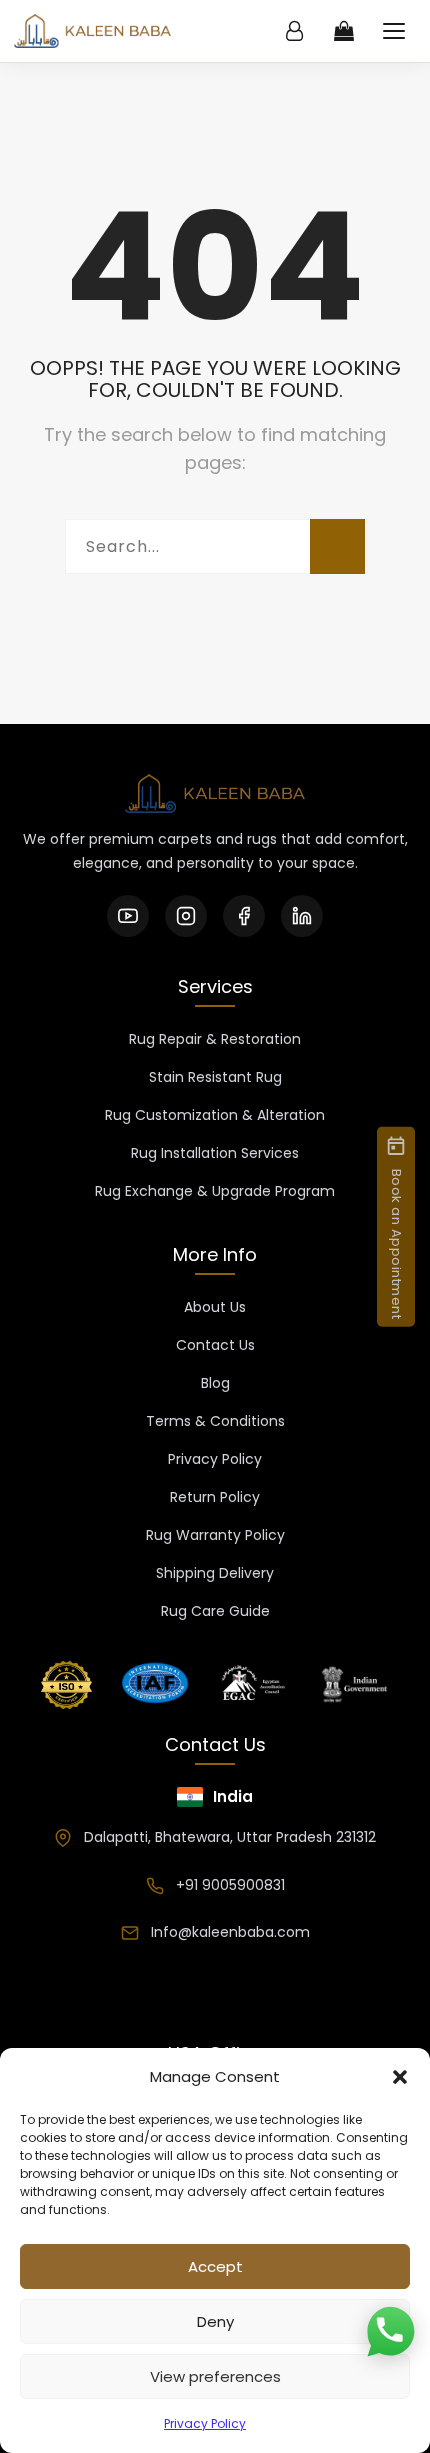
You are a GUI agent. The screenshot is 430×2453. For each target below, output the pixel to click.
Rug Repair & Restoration (215, 1039)
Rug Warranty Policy (215, 1535)
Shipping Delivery (215, 1573)
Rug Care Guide (215, 1611)
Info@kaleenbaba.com (230, 1932)
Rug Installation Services (215, 1153)
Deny (215, 2321)
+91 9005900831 (230, 1885)
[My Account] (294, 31)
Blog (215, 1383)
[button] (400, 2077)
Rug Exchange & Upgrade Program (215, 1191)
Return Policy (215, 1497)
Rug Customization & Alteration (215, 1115)
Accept (215, 2266)
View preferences (215, 2376)
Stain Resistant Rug (215, 1077)
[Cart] (344, 31)
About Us (215, 1307)
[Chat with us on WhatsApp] (390, 2333)
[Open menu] (394, 31)
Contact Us (215, 1345)
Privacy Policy (205, 2423)
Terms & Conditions (215, 1421)
